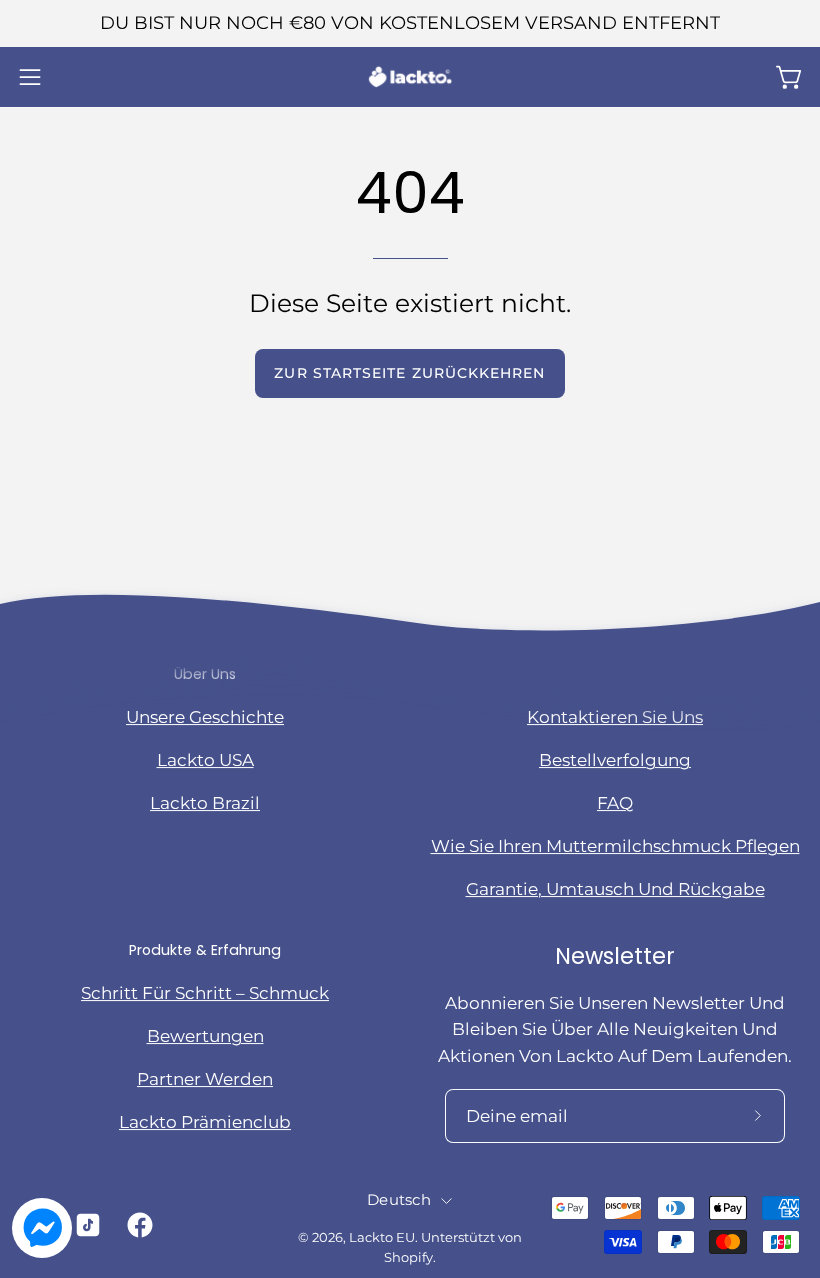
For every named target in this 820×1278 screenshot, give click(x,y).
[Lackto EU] (410, 77)
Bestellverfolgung (615, 760)
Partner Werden (205, 1079)
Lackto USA (205, 760)
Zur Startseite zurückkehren (409, 373)
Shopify (408, 1257)
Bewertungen (205, 1036)
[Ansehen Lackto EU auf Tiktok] (86, 1225)
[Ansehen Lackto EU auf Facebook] (138, 1225)
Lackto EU (382, 1237)
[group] (410, 23)
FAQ (615, 803)
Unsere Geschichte (205, 717)
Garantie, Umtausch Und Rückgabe (615, 889)
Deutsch (399, 1200)
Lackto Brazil (205, 803)
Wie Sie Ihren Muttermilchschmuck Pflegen (615, 846)
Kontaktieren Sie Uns (615, 717)
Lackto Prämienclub (205, 1122)
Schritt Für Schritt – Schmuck (205, 993)
